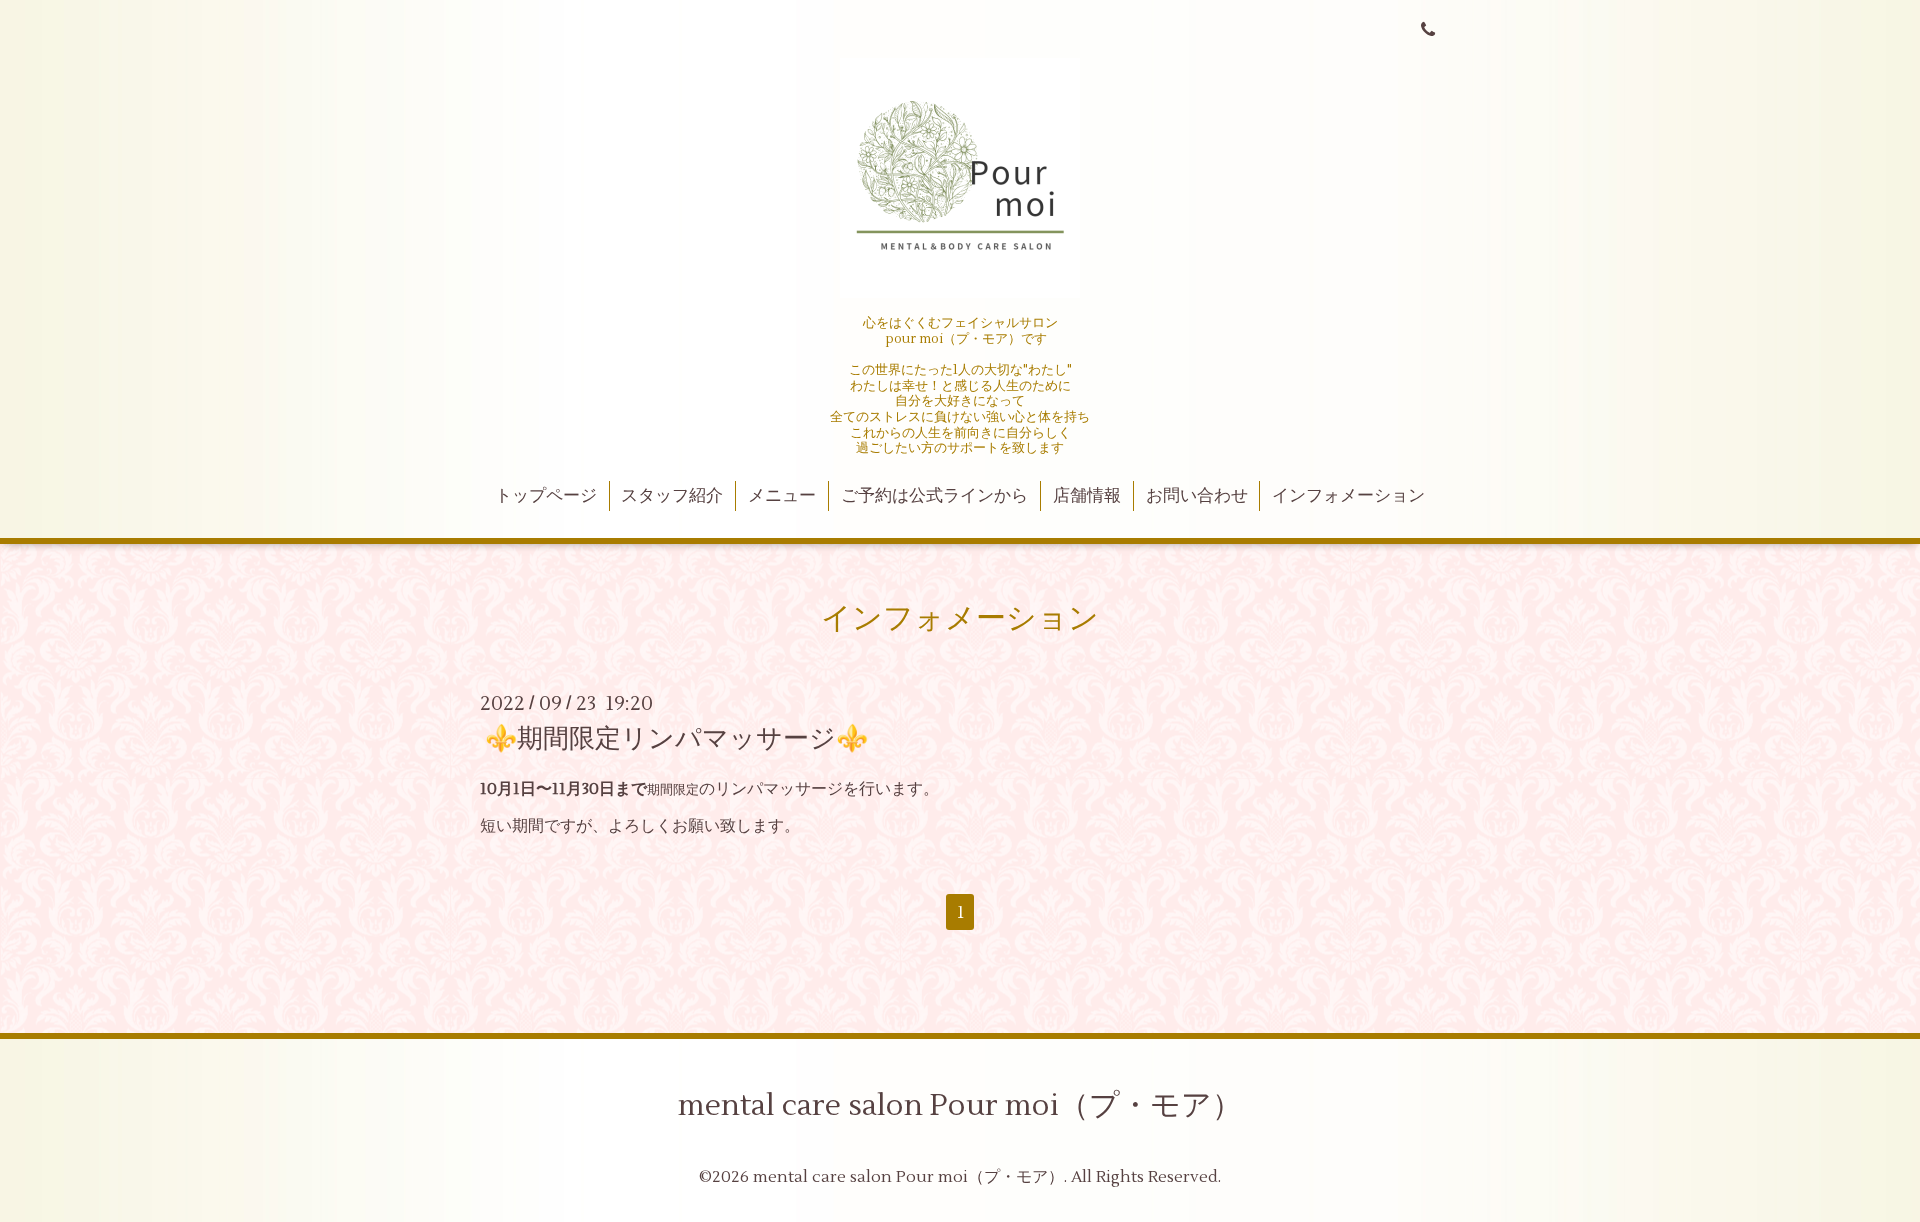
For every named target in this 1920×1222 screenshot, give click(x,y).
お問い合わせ (1197, 496)
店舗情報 (1087, 496)
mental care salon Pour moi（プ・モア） (960, 1105)
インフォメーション (1348, 496)
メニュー (782, 496)
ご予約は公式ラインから (934, 496)
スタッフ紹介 (672, 496)
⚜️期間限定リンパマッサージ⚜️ (676, 739)
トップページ (546, 496)
